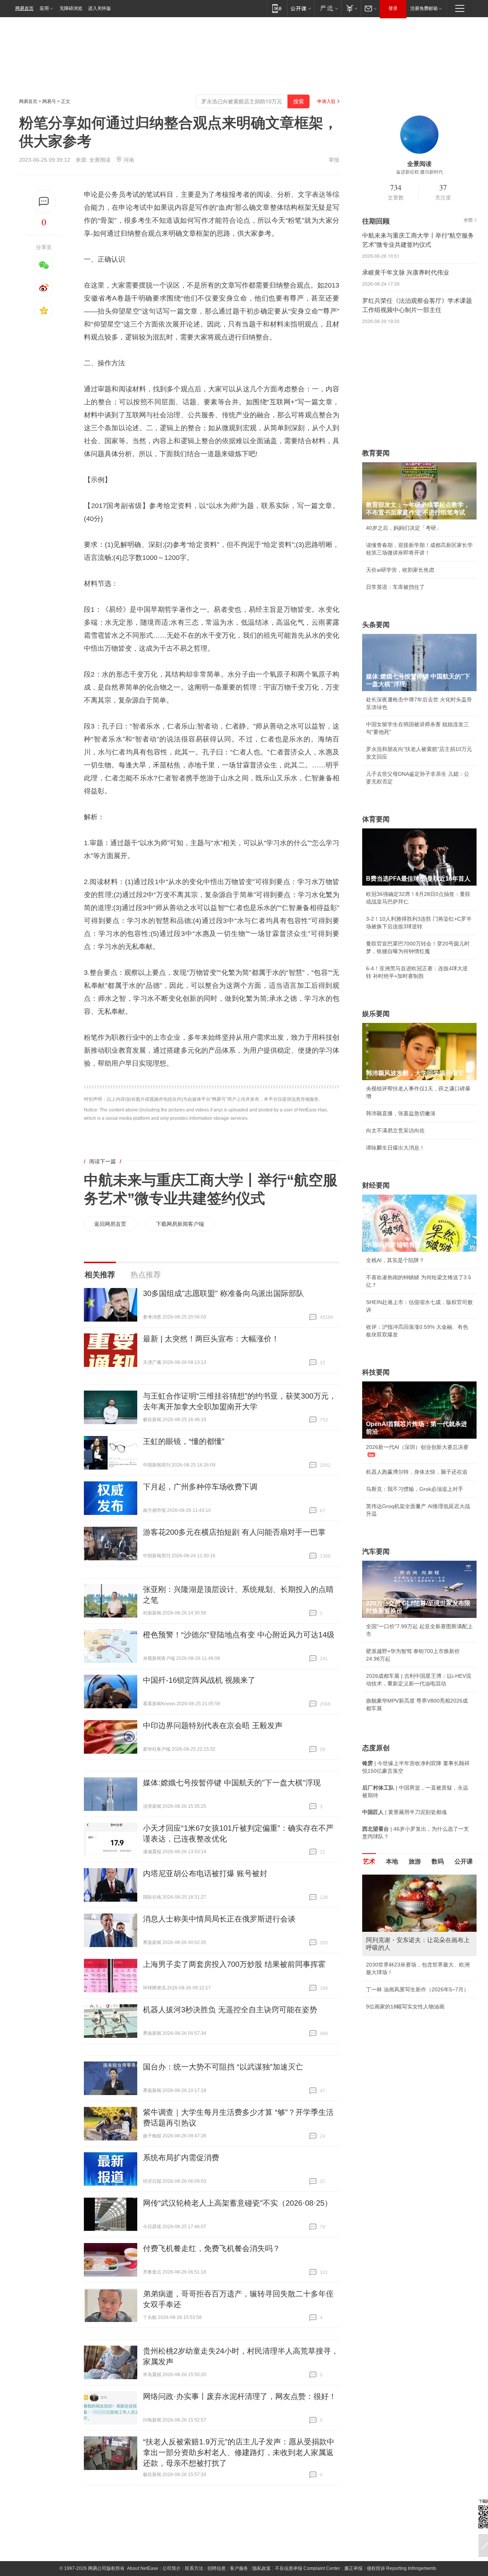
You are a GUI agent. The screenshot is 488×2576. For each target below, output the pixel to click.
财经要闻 (376, 1185)
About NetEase (143, 2568)
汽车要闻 (376, 1552)
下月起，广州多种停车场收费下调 (200, 1487)
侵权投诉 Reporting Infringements (401, 2568)
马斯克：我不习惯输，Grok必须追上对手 (415, 1489)
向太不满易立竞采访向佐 (395, 1130)
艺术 (369, 1861)
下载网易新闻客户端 (180, 1224)
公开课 (464, 1861)
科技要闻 (376, 1372)
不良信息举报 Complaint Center (307, 2568)
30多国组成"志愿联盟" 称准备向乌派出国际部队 (223, 1293)
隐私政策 (262, 2568)
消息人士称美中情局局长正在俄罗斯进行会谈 (219, 1919)
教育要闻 (376, 453)
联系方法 (194, 2568)
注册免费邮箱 (424, 8)
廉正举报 (353, 2568)
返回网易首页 (110, 1224)
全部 (468, 220)
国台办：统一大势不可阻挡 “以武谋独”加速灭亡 (223, 2067)
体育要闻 (376, 819)
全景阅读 (100, 160)
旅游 (415, 1861)
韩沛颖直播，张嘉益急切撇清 (401, 1113)
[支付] (351, 8)
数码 (438, 1861)
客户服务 (239, 2568)
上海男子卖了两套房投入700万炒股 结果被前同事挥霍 (234, 1964)
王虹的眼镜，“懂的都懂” (184, 1441)
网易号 (49, 101)
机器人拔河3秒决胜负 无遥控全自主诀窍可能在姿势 (230, 2010)
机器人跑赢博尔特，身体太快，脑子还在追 (417, 1472)
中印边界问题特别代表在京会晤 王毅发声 (213, 1725)
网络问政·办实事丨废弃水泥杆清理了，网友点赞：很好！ (240, 2396)
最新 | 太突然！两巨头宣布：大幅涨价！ (211, 1339)
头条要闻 (376, 625)
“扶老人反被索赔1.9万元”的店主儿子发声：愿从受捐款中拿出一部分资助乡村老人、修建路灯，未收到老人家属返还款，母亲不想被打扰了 (239, 2452)
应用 (44, 8)
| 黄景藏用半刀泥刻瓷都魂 (405, 1812)
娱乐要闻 (376, 1014)
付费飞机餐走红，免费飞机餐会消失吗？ (212, 2248)
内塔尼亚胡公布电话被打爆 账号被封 (205, 1873)
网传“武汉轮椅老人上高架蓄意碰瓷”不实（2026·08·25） (238, 2203)
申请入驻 (326, 101)
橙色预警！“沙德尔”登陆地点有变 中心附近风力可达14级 (239, 1635)
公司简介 (172, 2568)
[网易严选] (328, 8)
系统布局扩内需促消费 (181, 2158)
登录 (393, 8)
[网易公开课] (301, 8)
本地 (392, 1861)
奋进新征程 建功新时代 (420, 172)
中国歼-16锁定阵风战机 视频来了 (199, 1680)
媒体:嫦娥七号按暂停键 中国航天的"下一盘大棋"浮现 (232, 1783)
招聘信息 (217, 2568)
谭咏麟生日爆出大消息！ (395, 1148)
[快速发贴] (44, 202)
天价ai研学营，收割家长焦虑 (400, 570)
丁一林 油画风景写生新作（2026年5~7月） (417, 1989)
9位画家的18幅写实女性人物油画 (405, 2007)
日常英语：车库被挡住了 (395, 587)
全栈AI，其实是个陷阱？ (395, 1260)
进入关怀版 (100, 8)
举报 (334, 160)
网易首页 (24, 8)
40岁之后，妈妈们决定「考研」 (404, 528)
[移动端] (277, 8)
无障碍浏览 (71, 8)
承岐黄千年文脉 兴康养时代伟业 (406, 273)
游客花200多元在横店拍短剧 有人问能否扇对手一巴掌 (234, 1532)
